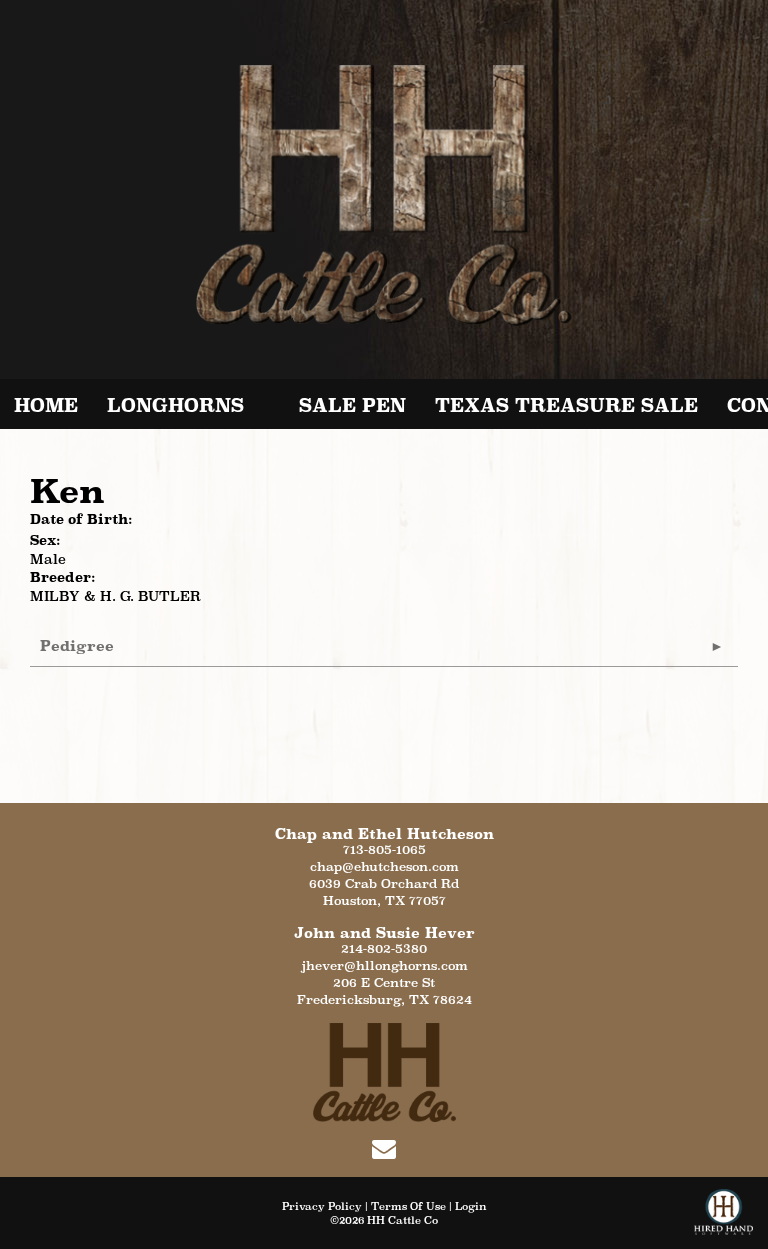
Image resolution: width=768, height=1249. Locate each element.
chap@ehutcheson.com (384, 866)
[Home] (384, 1071)
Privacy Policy (322, 1206)
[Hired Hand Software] (723, 1219)
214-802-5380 (384, 948)
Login (471, 1206)
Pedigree (77, 645)
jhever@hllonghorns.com (384, 965)
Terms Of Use (408, 1206)
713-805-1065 (384, 849)
